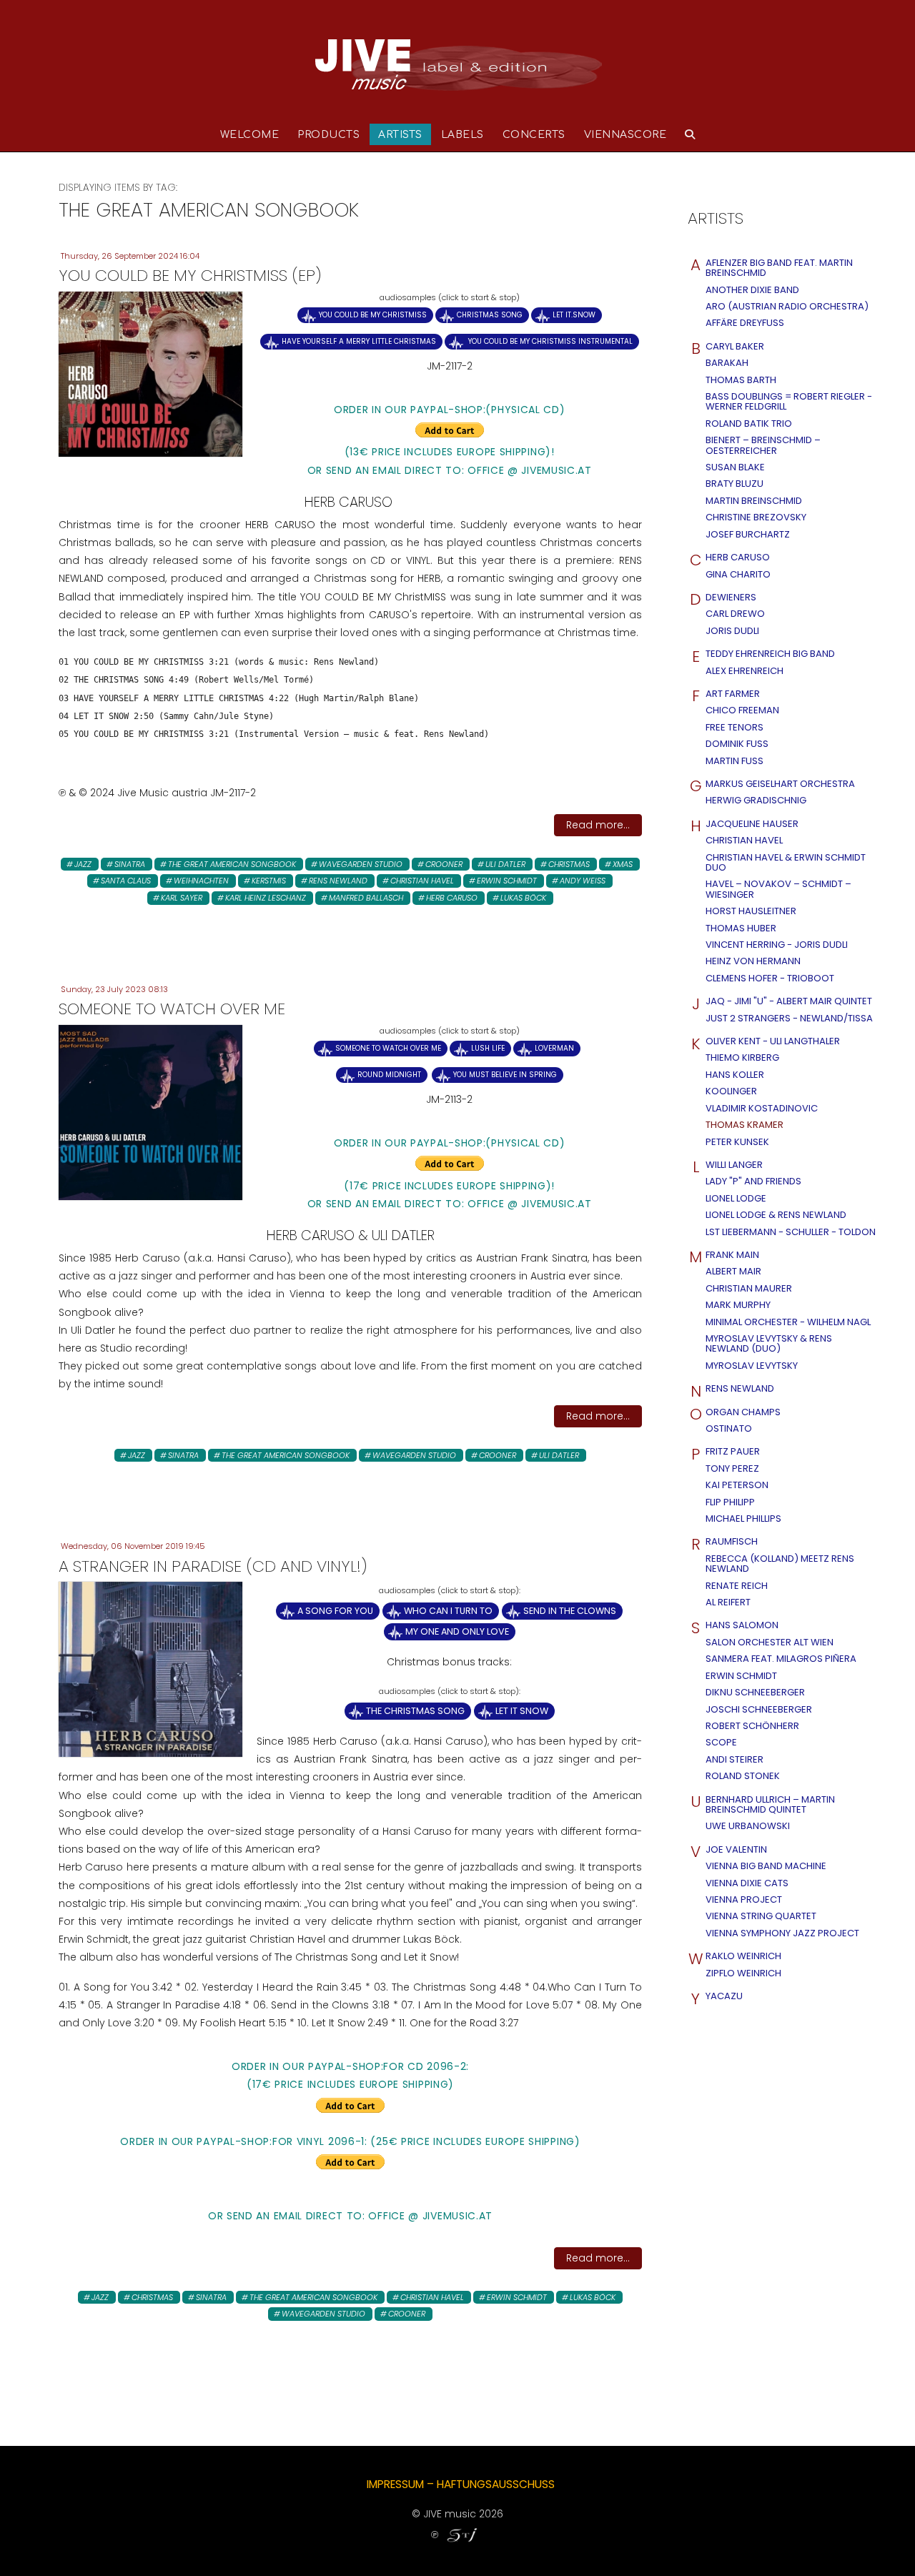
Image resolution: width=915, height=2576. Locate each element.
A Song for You (335, 1611)
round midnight (389, 1075)
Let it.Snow (574, 315)
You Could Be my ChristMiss (373, 315)
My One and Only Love (457, 1631)
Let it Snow (522, 1711)
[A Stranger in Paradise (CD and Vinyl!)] (150, 1669)
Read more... (598, 825)
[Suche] (690, 134)
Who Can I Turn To (448, 1611)
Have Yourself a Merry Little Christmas (359, 341)
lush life (488, 1048)
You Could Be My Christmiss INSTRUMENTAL (549, 341)
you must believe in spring (505, 1075)
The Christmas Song (415, 1711)
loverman (554, 1048)
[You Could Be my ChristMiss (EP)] (150, 373)
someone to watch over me (388, 1048)
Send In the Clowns (570, 1611)
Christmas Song (490, 315)
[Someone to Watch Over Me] (150, 1111)
